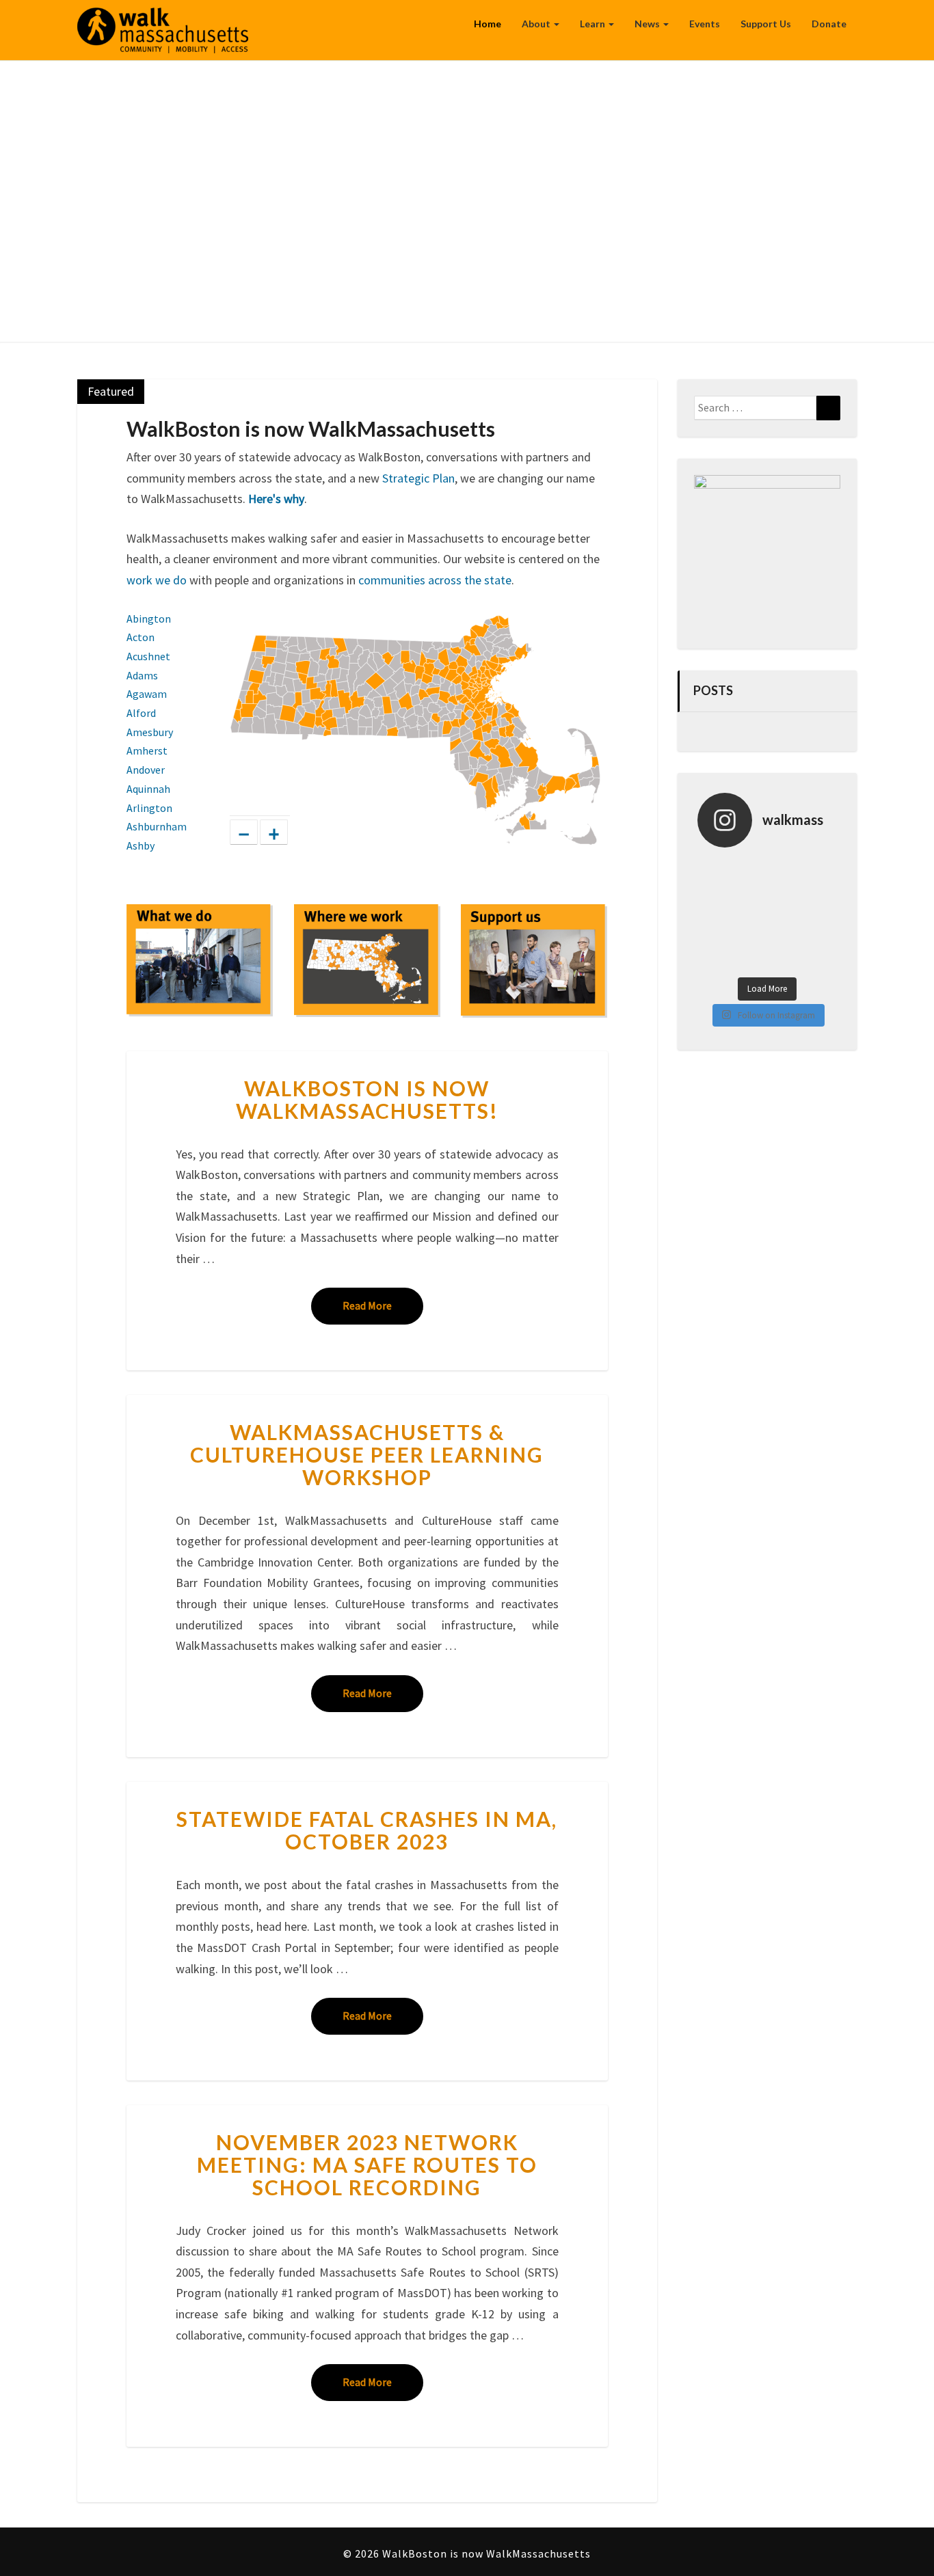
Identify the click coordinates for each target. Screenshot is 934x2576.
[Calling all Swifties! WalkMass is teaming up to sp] (785, 869)
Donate (829, 24)
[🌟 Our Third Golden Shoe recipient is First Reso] (750, 937)
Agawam (147, 694)
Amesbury (150, 732)
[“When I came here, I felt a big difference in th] (819, 869)
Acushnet (148, 656)
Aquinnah (148, 789)
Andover (146, 770)
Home (488, 24)
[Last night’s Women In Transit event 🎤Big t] (750, 959)
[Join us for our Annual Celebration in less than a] (750, 914)
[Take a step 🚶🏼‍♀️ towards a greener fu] (750, 869)
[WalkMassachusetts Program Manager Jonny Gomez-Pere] (750, 892)
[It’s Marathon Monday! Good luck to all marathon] (715, 892)
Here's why (276, 499)
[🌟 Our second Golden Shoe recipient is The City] (785, 937)
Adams (142, 675)
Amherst (147, 750)
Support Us (766, 24)
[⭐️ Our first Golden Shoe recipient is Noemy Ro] (715, 959)
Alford (141, 713)
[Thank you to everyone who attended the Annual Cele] (715, 914)
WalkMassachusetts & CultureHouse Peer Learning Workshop (367, 1454)
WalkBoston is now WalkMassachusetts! (367, 1099)
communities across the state (435, 580)
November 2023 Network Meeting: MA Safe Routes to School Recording (367, 2165)
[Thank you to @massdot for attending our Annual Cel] (819, 892)
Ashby (141, 845)
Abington (149, 619)
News (648, 24)
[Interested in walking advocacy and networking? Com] (785, 959)
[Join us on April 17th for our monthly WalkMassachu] (785, 892)
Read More (383, 1305)
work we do (157, 580)
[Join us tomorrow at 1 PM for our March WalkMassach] (819, 937)
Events (705, 24)
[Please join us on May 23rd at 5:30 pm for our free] (715, 869)
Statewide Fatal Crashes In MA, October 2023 (367, 1830)
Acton (141, 637)
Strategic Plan (418, 478)
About (537, 24)
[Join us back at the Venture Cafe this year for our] (819, 959)
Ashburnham (157, 826)
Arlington (149, 808)
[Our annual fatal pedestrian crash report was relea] (785, 914)
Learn (593, 24)
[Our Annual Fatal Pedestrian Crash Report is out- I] (819, 914)
